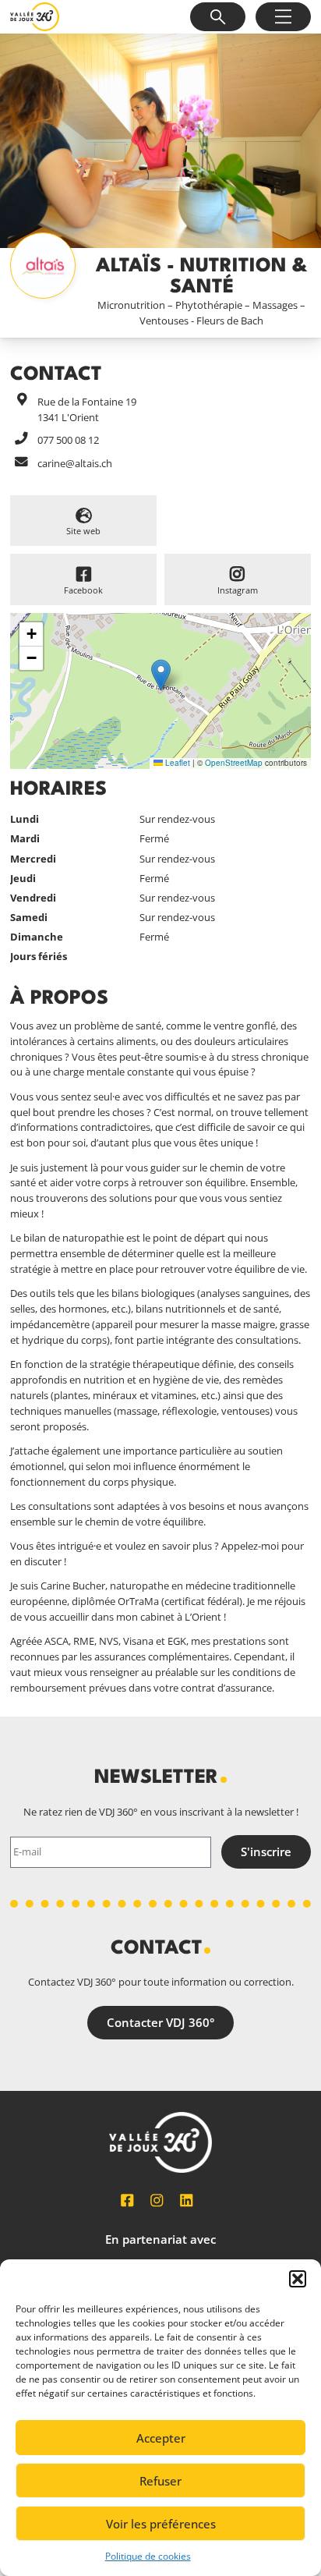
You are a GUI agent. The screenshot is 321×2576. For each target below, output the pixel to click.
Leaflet (176, 763)
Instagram (238, 590)
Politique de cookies (148, 2556)
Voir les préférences (161, 2524)
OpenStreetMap (234, 763)
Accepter (161, 2438)
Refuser (160, 2481)
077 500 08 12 (68, 440)
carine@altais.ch (75, 463)
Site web (83, 531)
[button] (298, 2279)
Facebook (83, 590)
